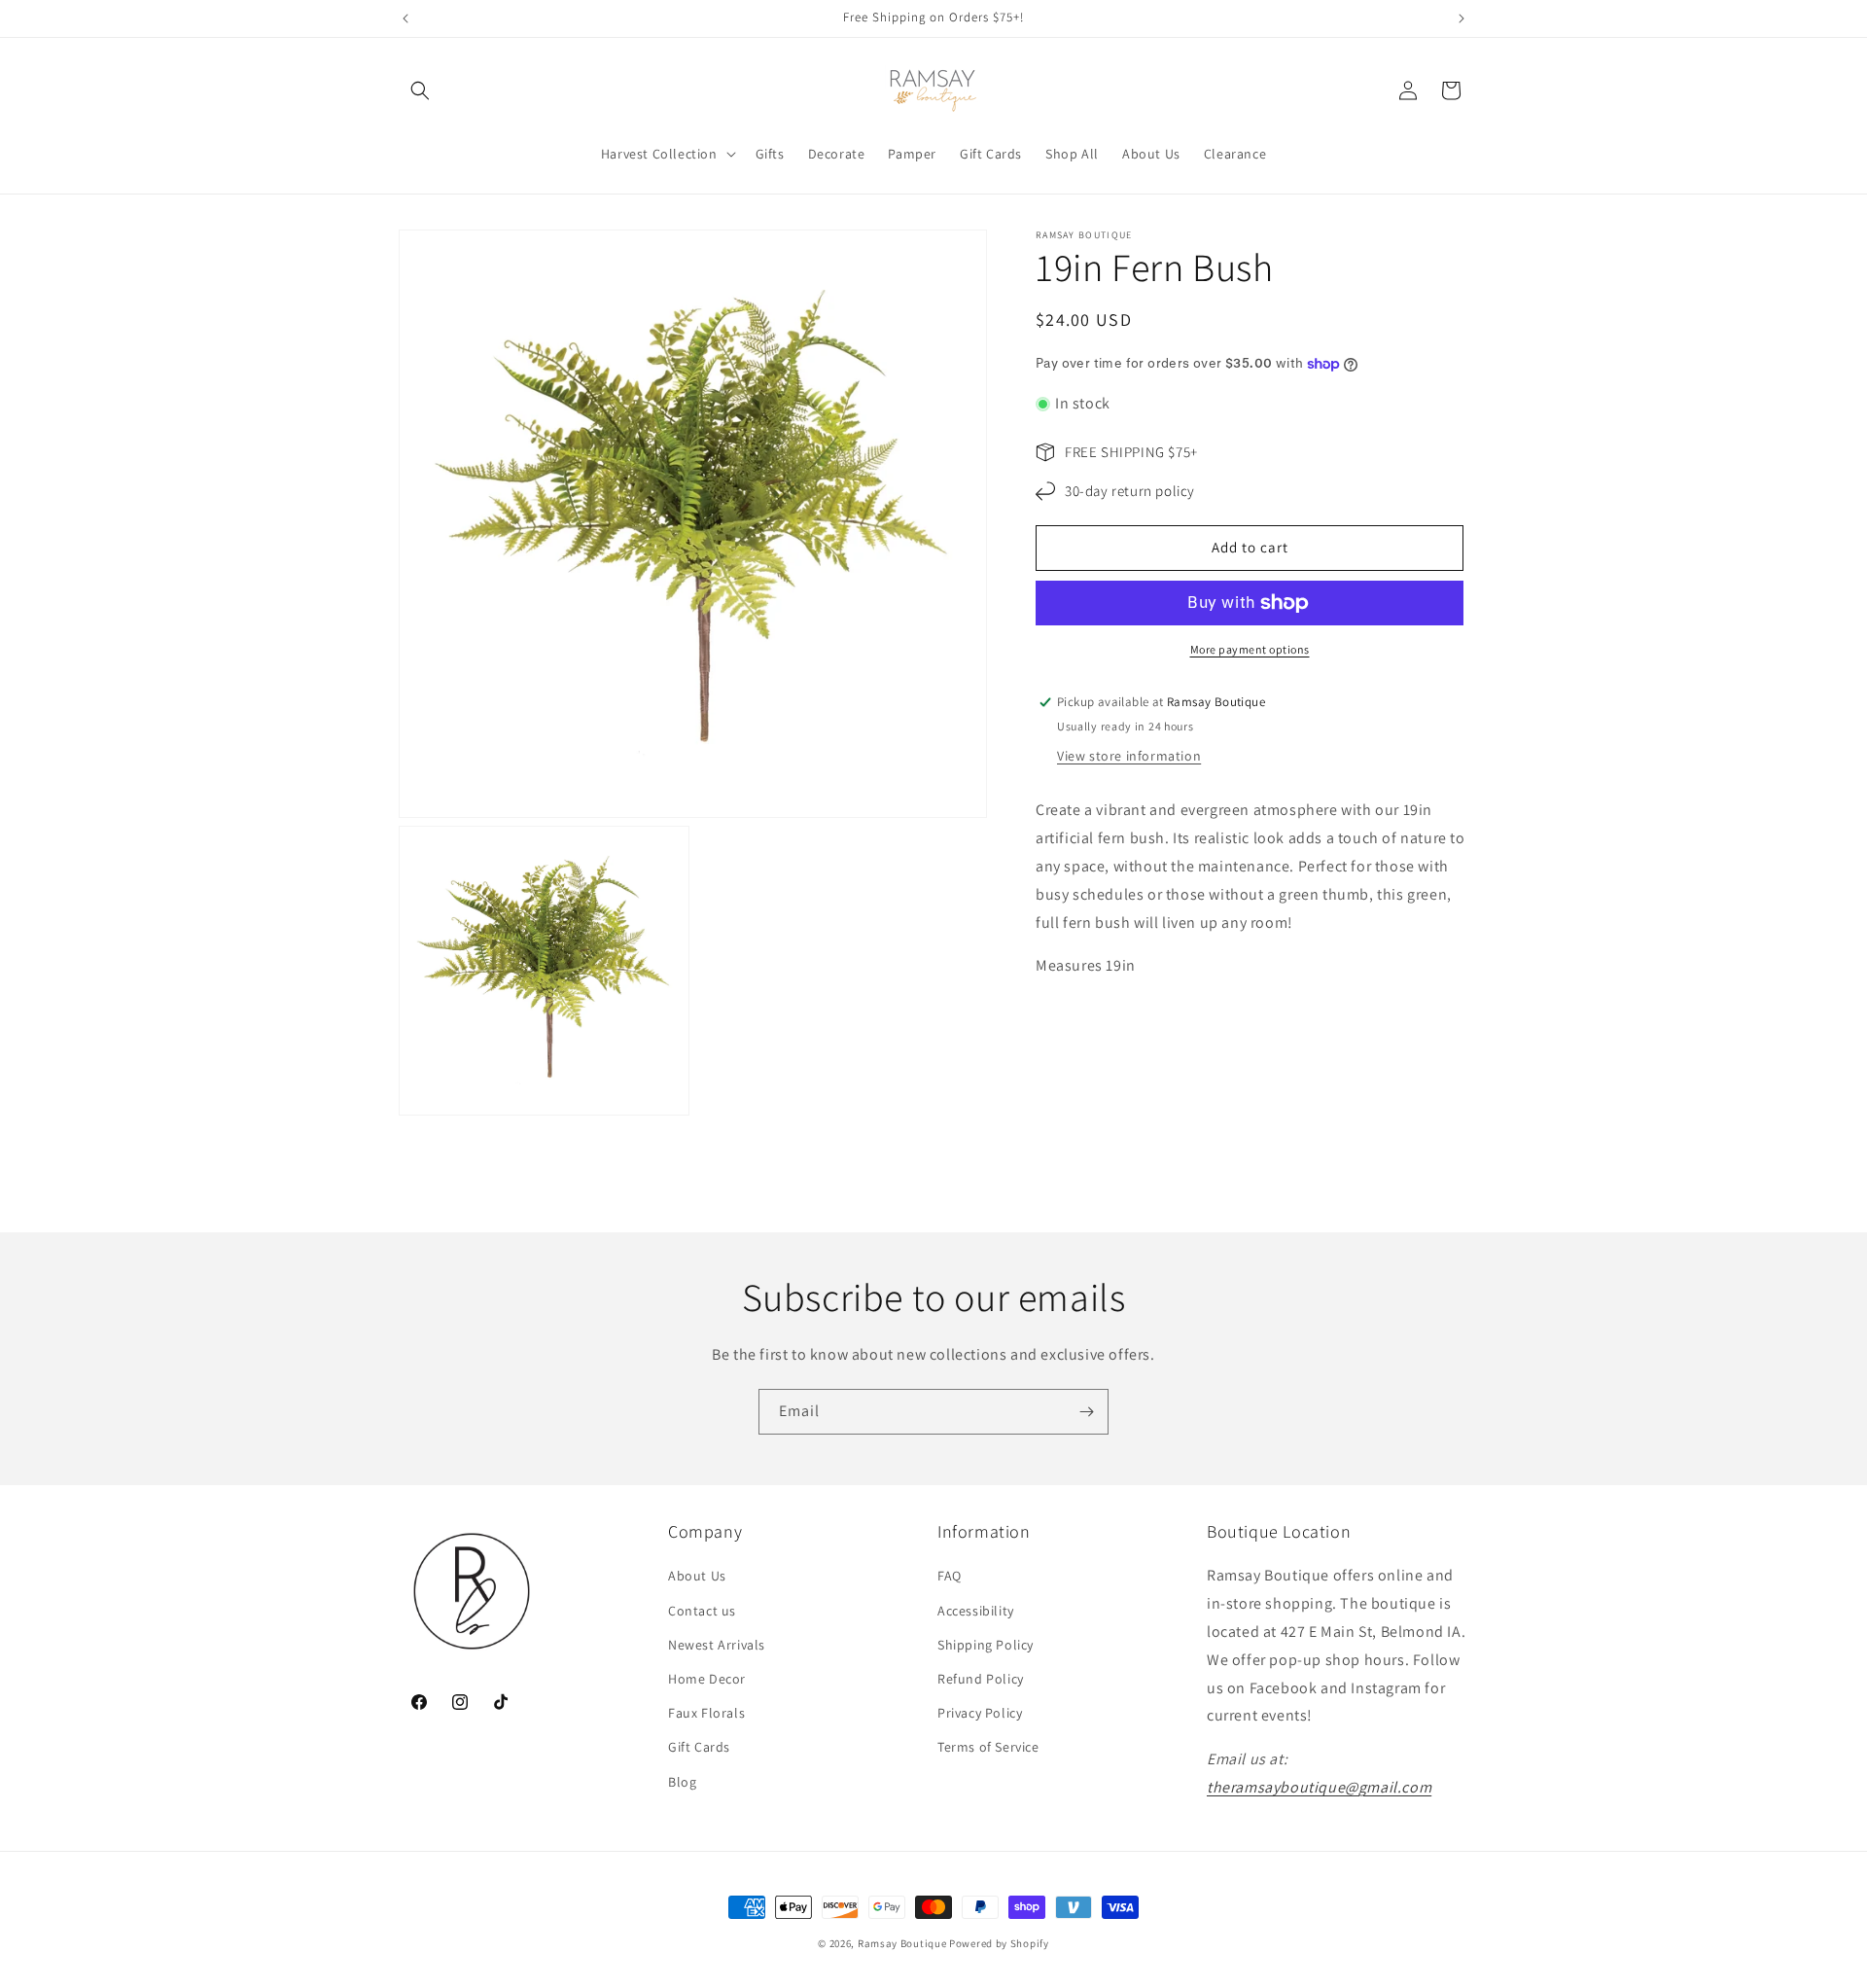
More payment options (1250, 649)
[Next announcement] (1462, 18)
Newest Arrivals (717, 1645)
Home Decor (707, 1679)
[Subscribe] (1086, 1412)
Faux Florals (706, 1713)
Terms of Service (988, 1747)
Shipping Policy (986, 1645)
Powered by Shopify (999, 1943)
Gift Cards (699, 1747)
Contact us (702, 1611)
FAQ (950, 1576)
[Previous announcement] (405, 18)
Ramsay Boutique (902, 1943)
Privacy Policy (980, 1713)
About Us (697, 1576)
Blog (682, 1782)
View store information (1129, 757)
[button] (420, 90)
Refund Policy (981, 1679)
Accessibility (976, 1611)
